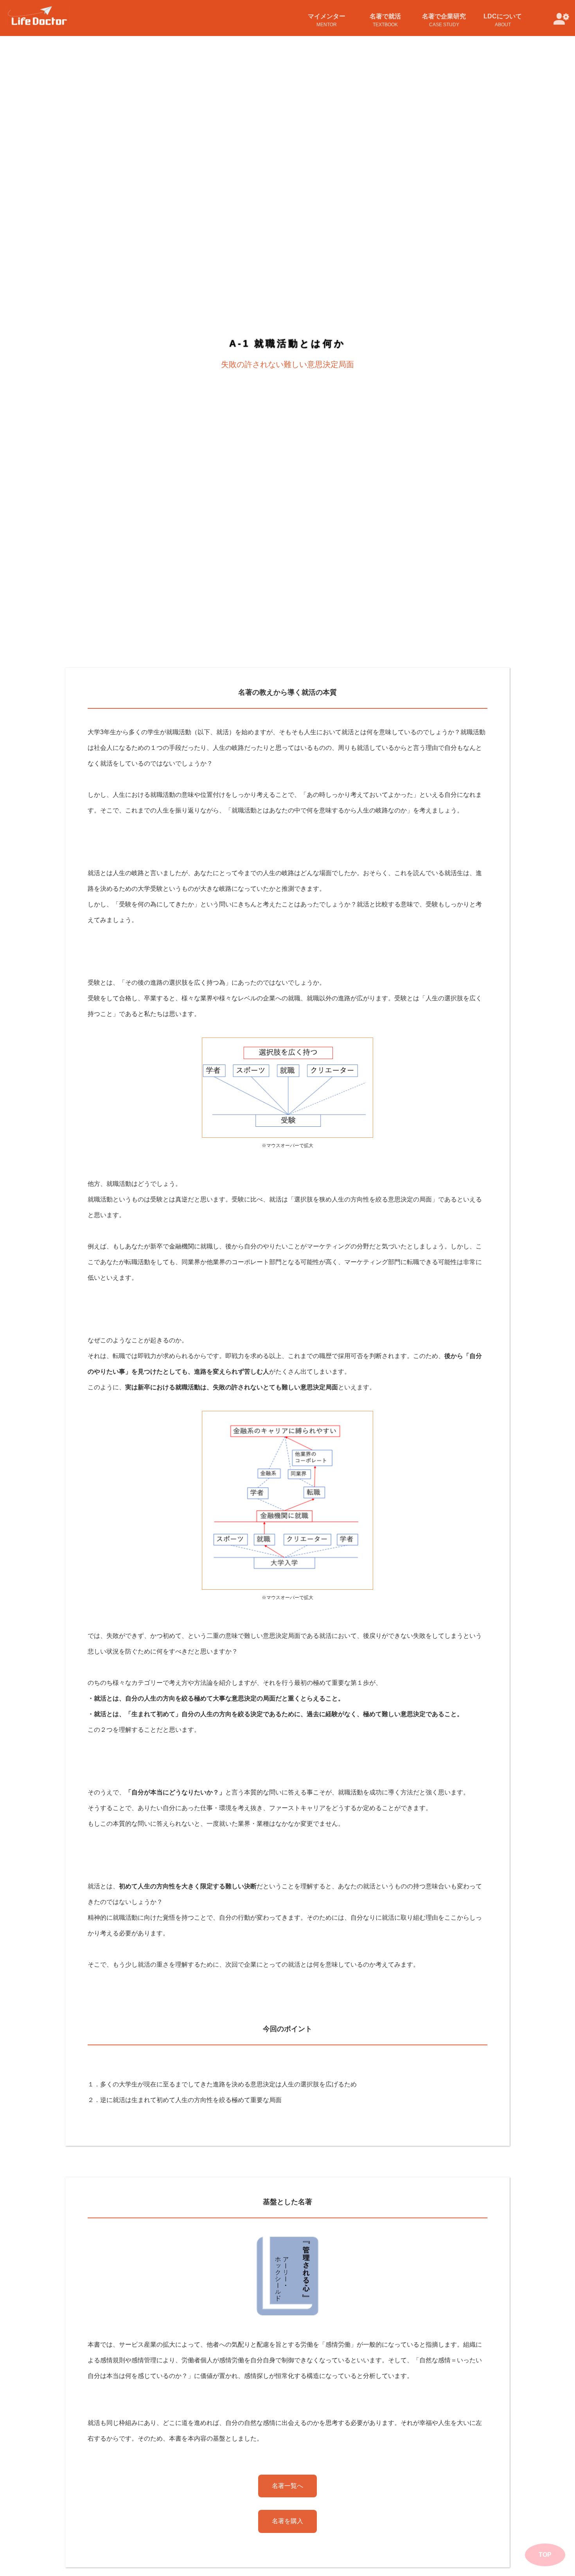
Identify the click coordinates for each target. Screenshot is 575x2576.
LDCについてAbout (503, 20)
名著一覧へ (287, 2486)
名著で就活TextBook (385, 20)
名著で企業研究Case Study (444, 20)
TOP (545, 2555)
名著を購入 (287, 2521)
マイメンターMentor (327, 20)
